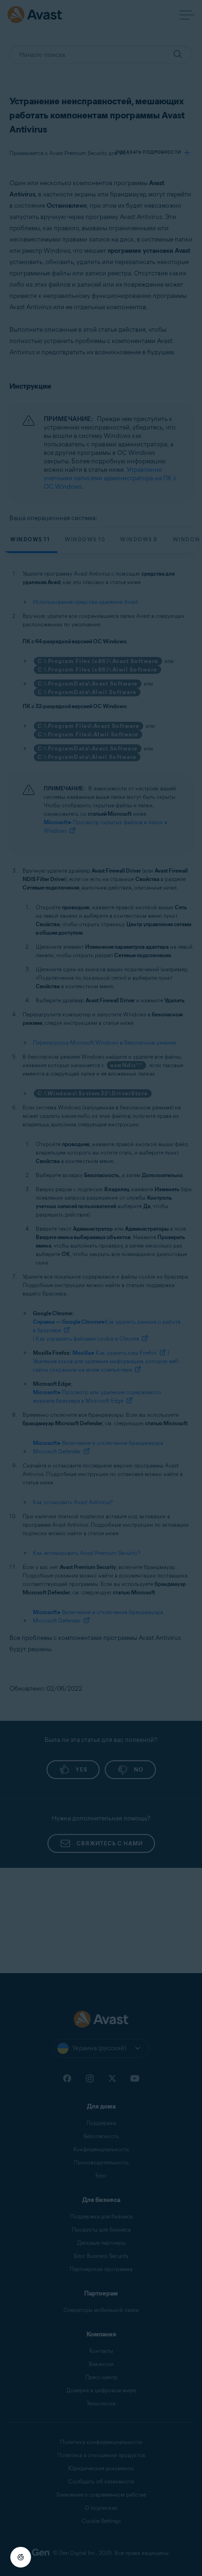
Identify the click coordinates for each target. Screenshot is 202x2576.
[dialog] (101, 1288)
